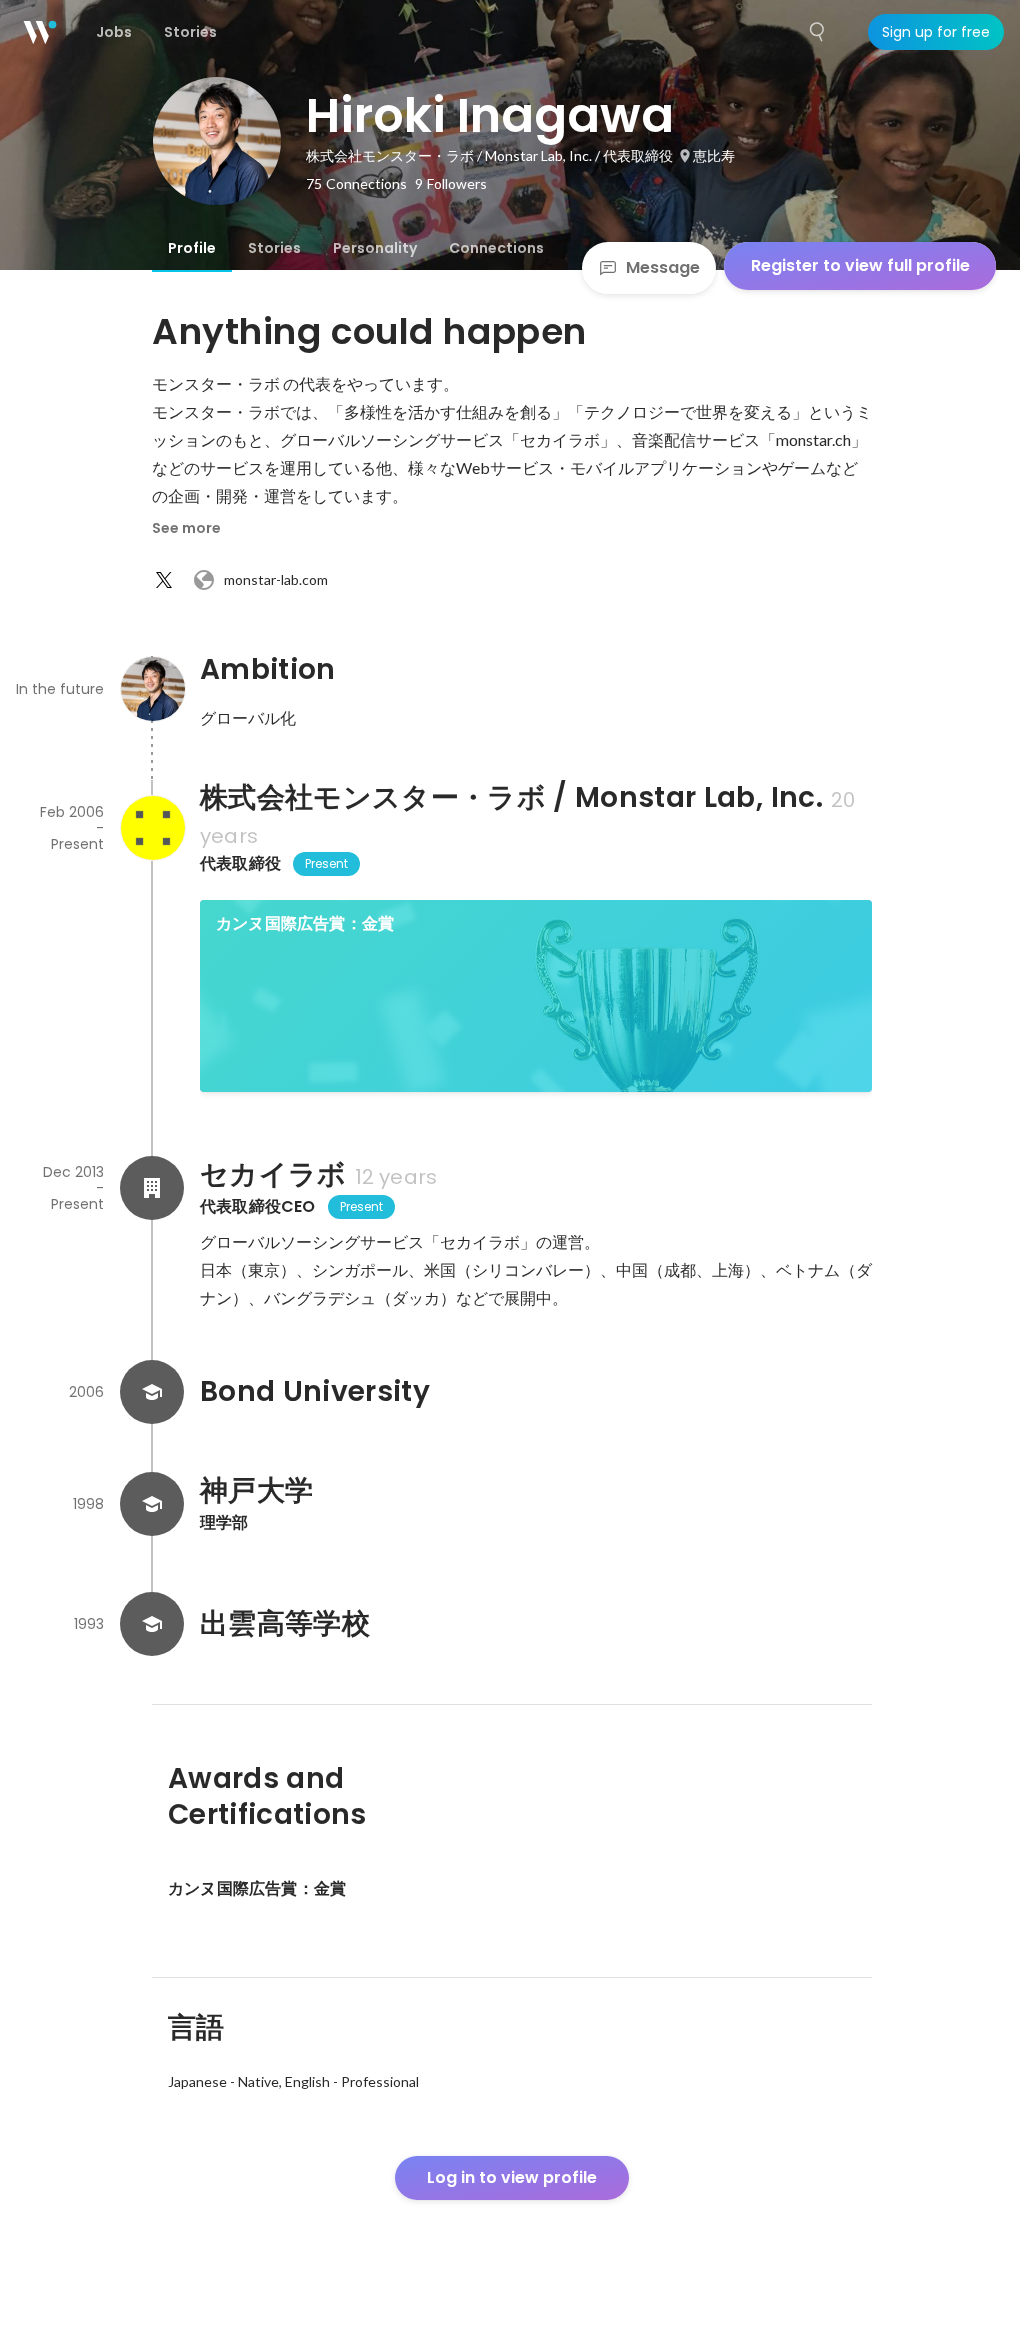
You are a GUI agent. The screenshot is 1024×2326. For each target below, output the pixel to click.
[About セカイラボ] (152, 1188)
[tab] (192, 248)
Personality (375, 248)
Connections (496, 248)
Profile (192, 248)
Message (663, 267)
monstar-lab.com (276, 579)
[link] (536, 996)
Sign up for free (936, 32)
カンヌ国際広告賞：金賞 (305, 923)
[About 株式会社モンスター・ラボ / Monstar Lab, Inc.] (152, 828)
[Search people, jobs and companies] (818, 32)
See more (186, 528)
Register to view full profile (860, 265)
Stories (274, 248)
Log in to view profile (512, 2177)
